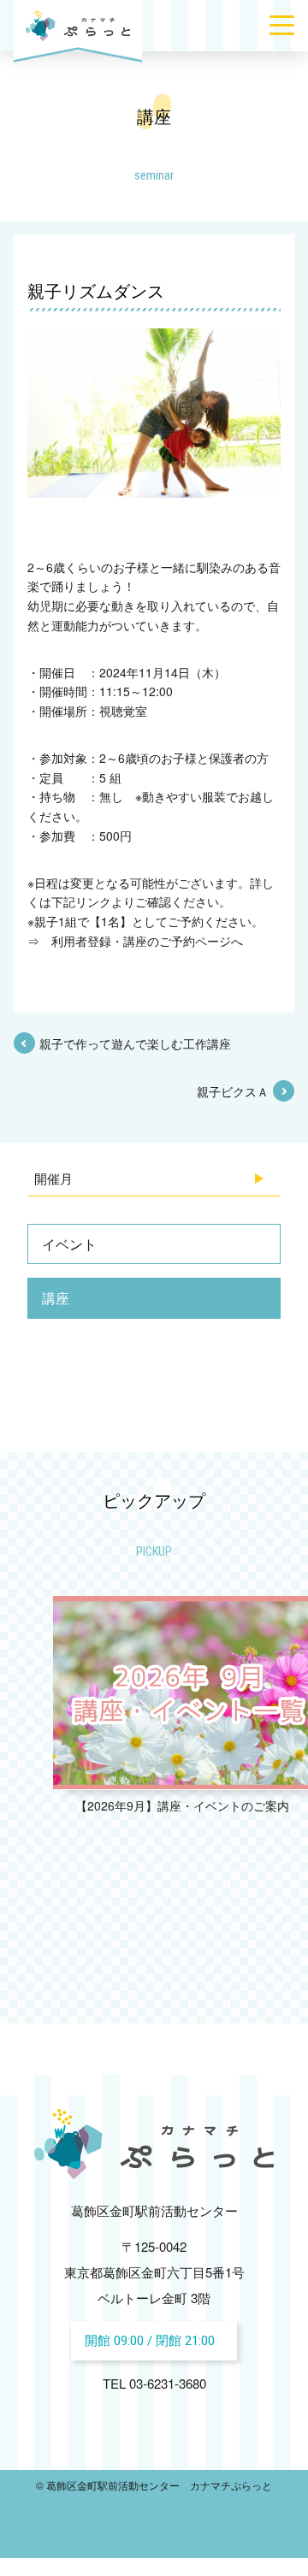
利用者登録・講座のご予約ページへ (147, 941)
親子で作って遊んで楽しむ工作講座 (135, 1043)
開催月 (53, 1178)
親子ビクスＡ (233, 1091)
